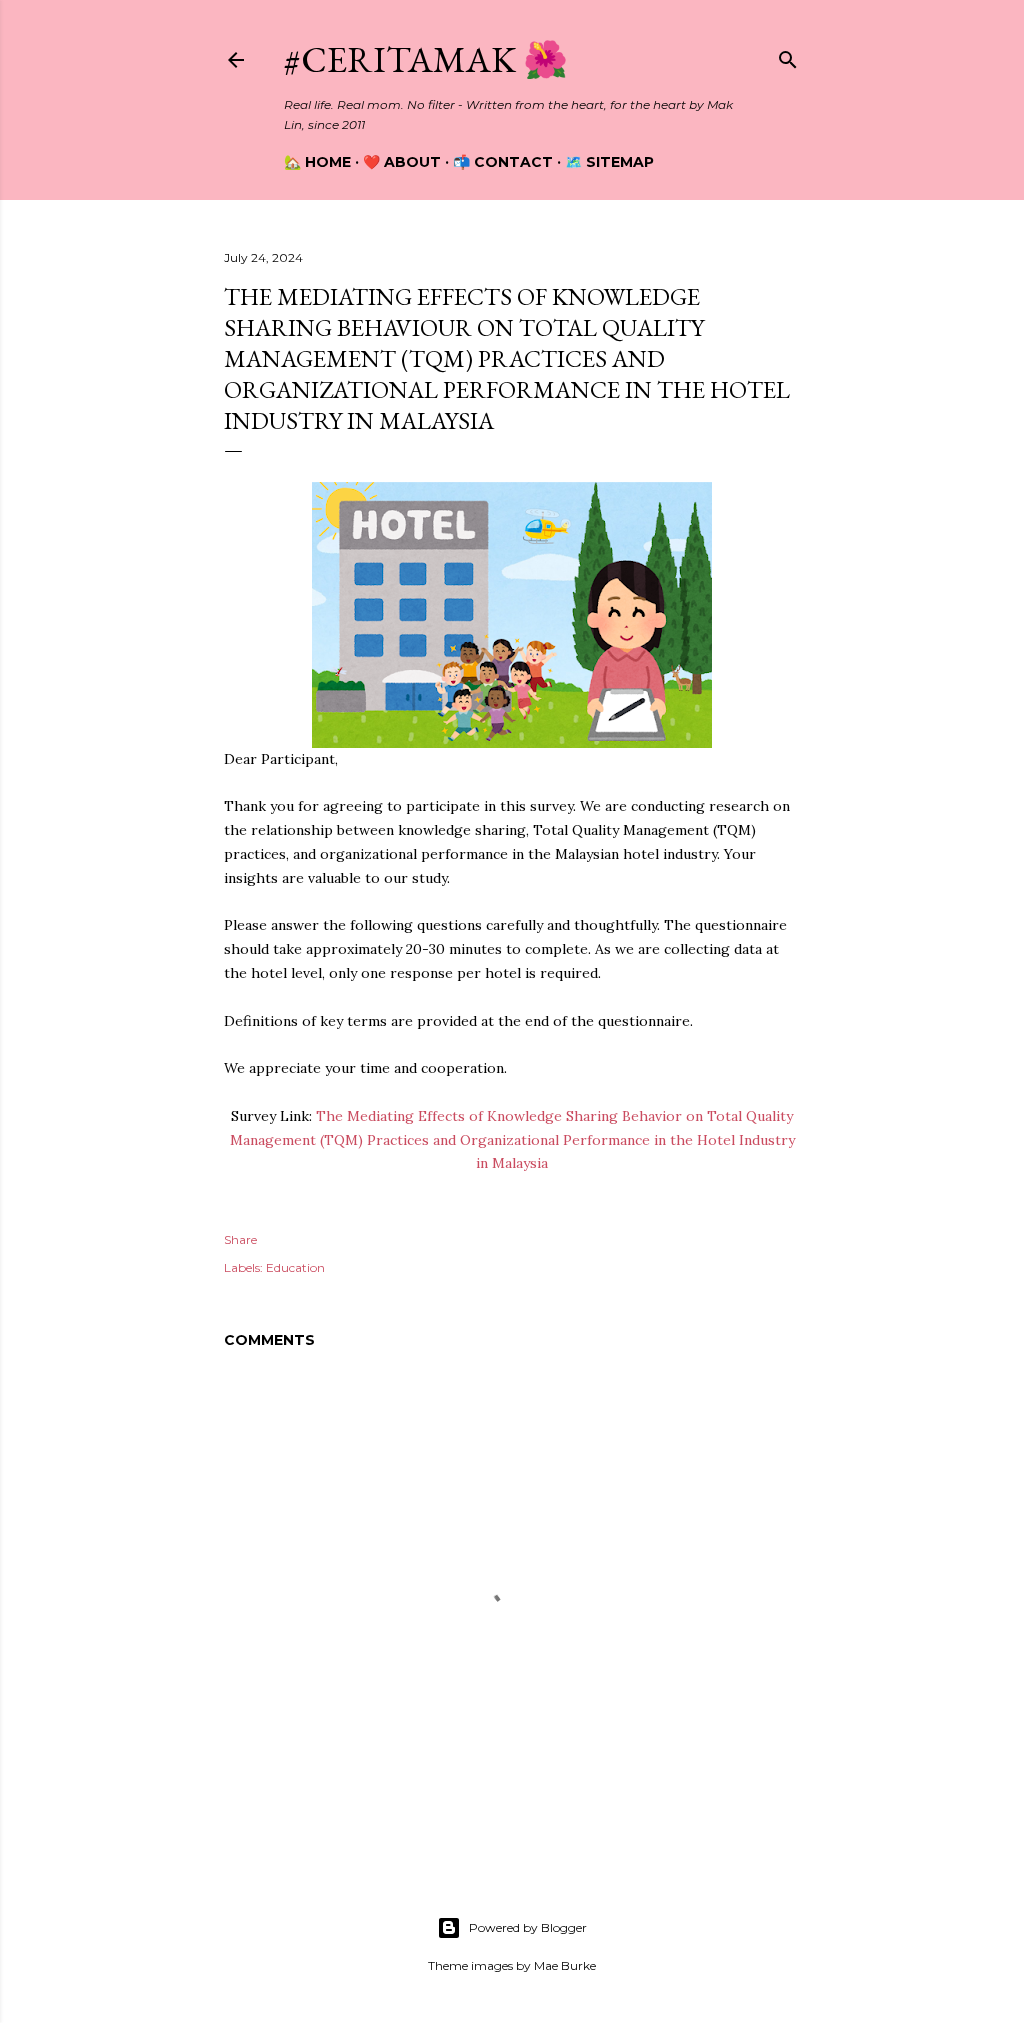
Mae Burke (565, 1965)
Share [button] (240, 1239)
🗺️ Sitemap (609, 162)
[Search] (788, 55)
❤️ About (402, 162)
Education (295, 1267)
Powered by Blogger (528, 1927)
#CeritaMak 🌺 (426, 59)
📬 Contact (503, 162)
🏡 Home (317, 162)
